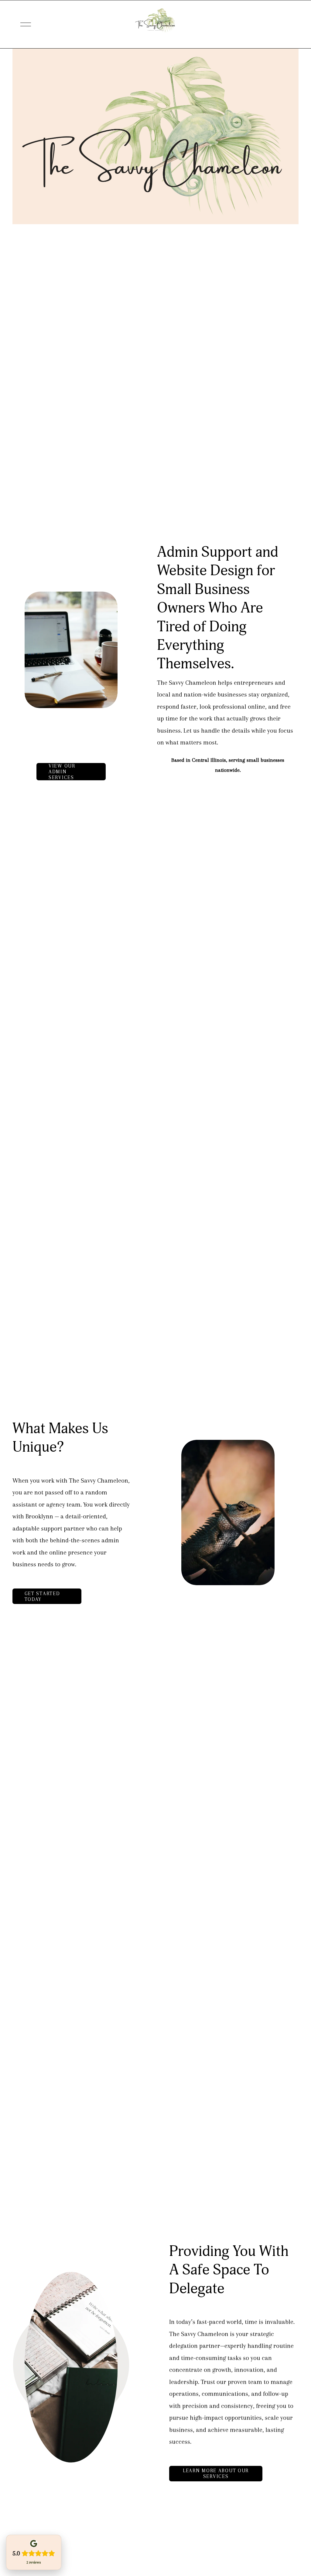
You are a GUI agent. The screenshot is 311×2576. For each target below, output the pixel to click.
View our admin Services (62, 772)
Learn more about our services (216, 2473)
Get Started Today (42, 1596)
